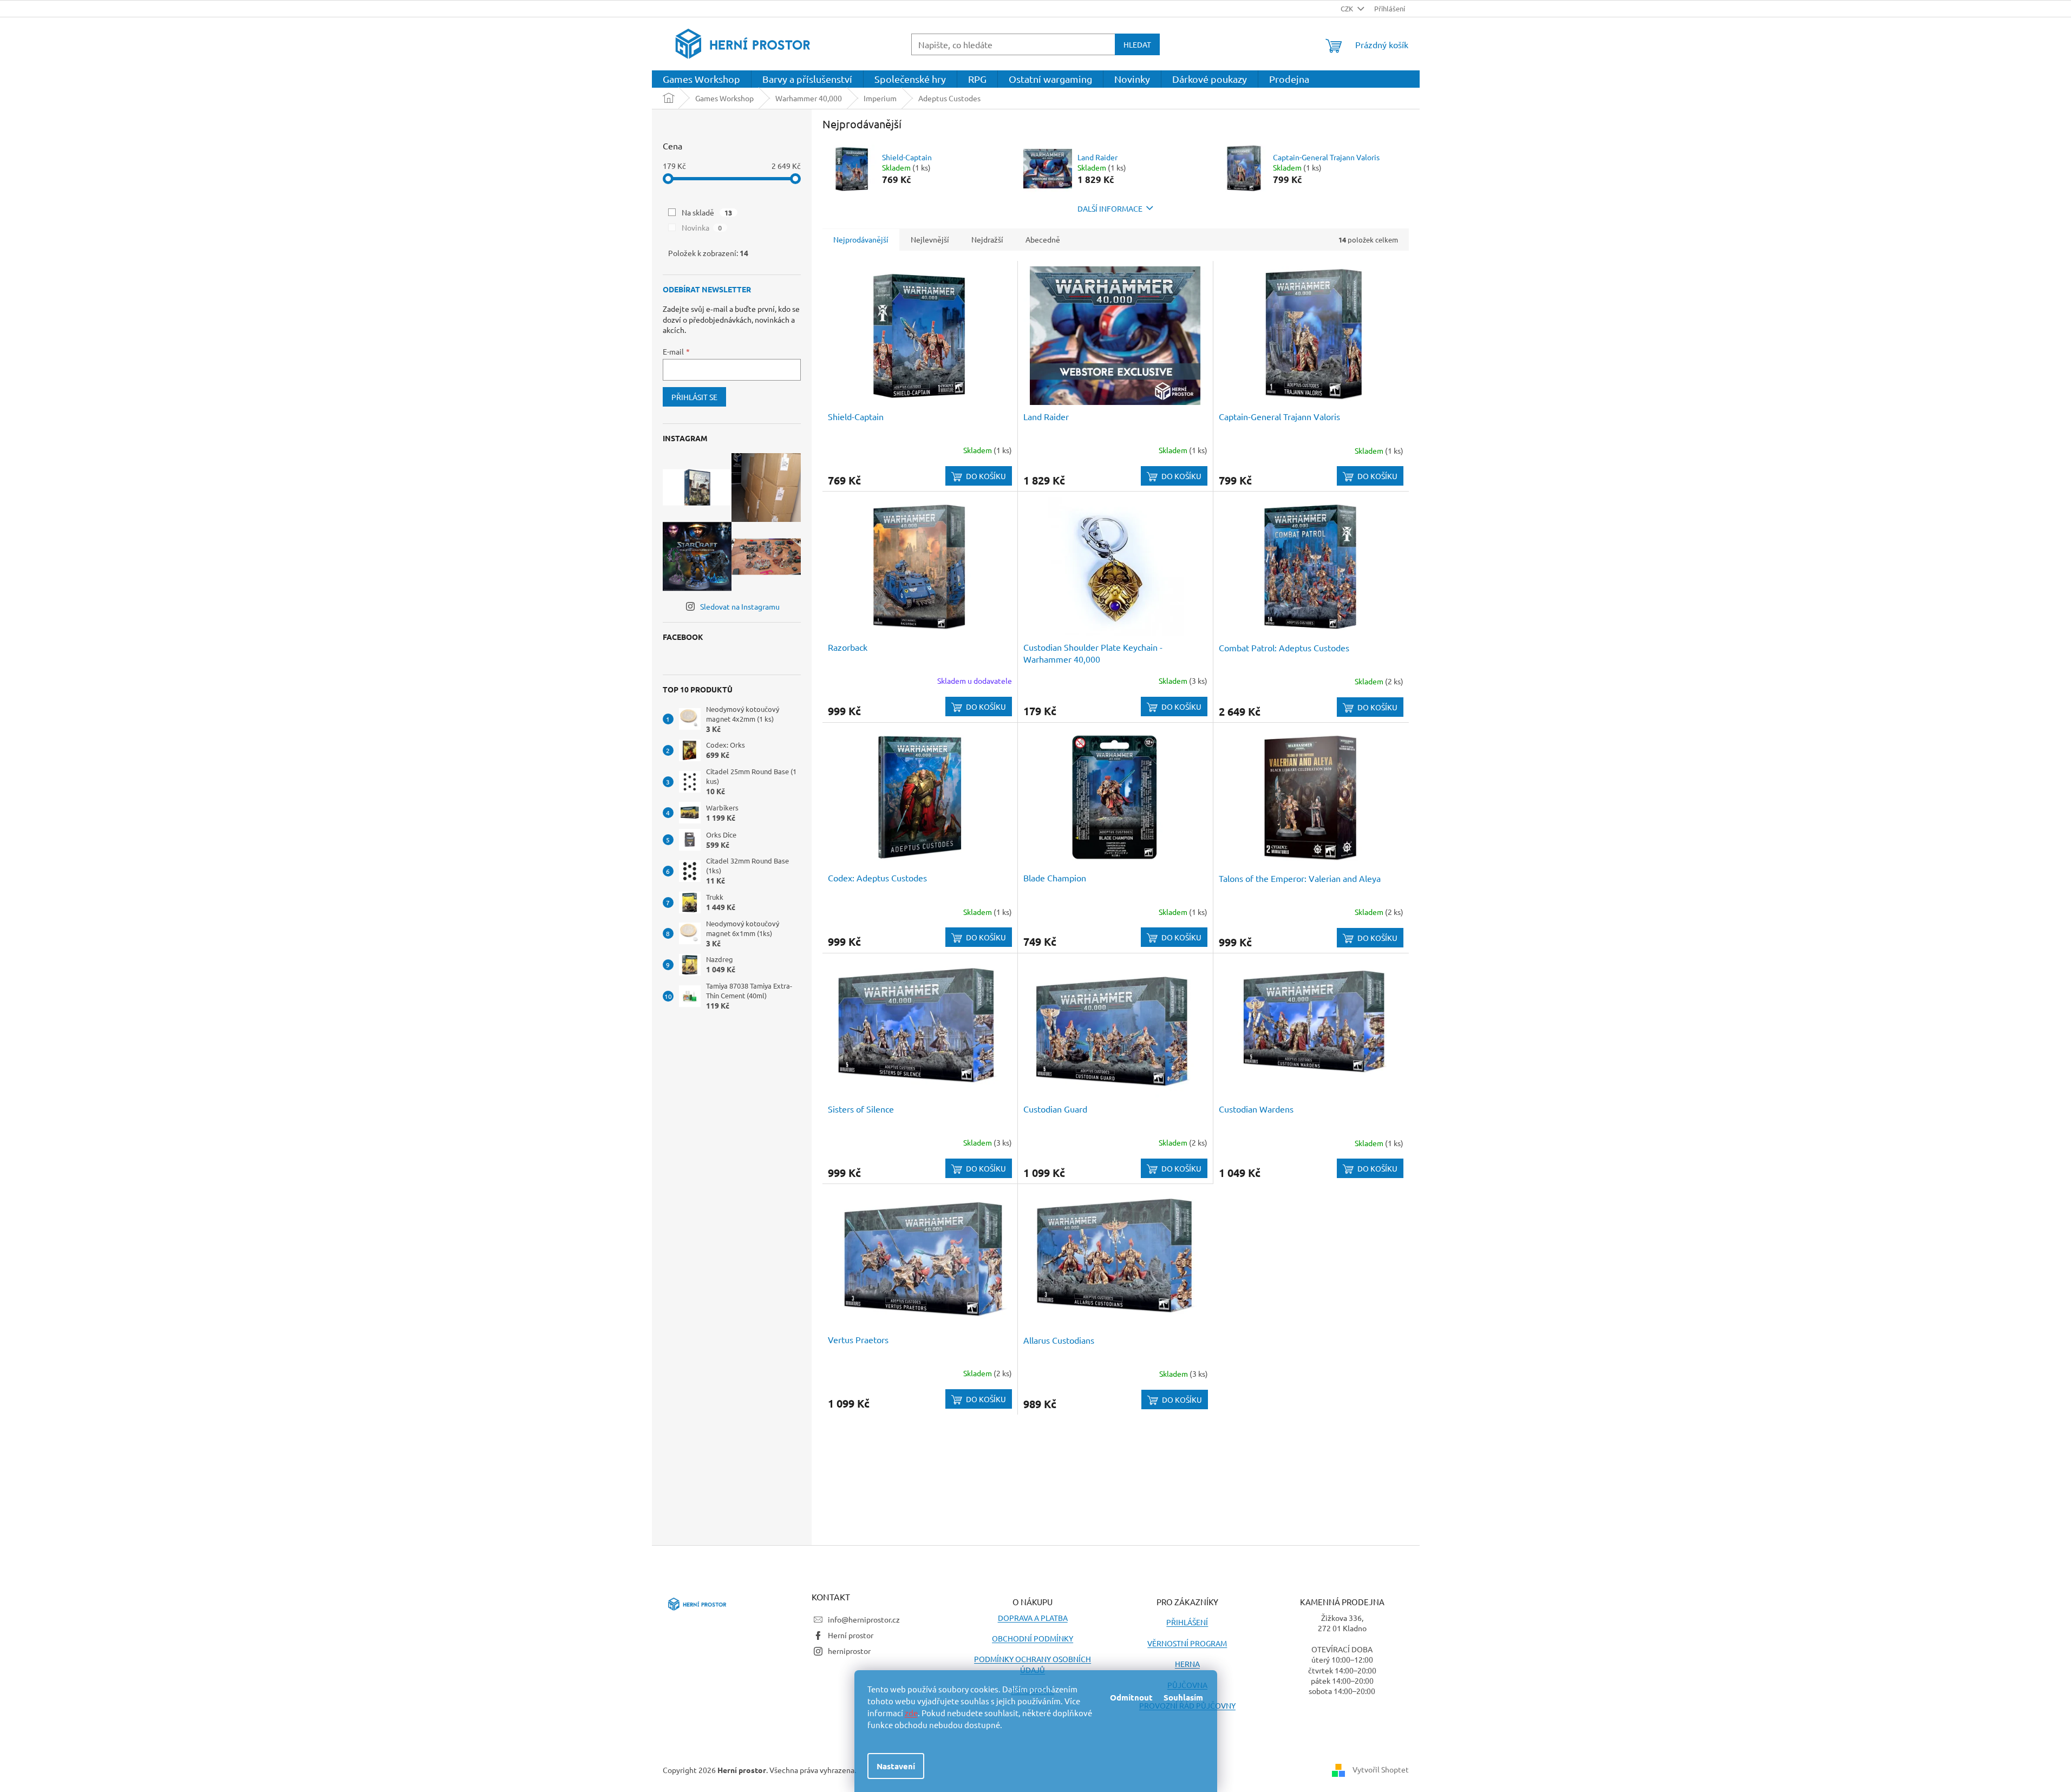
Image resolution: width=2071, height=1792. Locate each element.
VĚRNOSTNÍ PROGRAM (1187, 1643)
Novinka (702, 227)
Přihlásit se (694, 397)
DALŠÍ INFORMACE (1110, 208)
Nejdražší (987, 239)
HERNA (1187, 1664)
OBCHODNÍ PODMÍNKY (1033, 1638)
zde (911, 1713)
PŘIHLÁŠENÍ (1187, 1622)
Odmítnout (1131, 1697)
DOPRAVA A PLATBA (1033, 1618)
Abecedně (1043, 239)
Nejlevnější (930, 239)
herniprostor (849, 1651)
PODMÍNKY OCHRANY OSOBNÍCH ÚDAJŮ (1033, 1664)
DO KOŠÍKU (986, 476)
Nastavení (896, 1766)
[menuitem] (701, 79)
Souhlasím (1183, 1697)
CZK (1348, 8)
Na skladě (707, 212)
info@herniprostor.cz (864, 1619)
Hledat (1137, 44)
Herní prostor (851, 1635)
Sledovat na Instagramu (740, 606)
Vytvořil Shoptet (1381, 1769)
